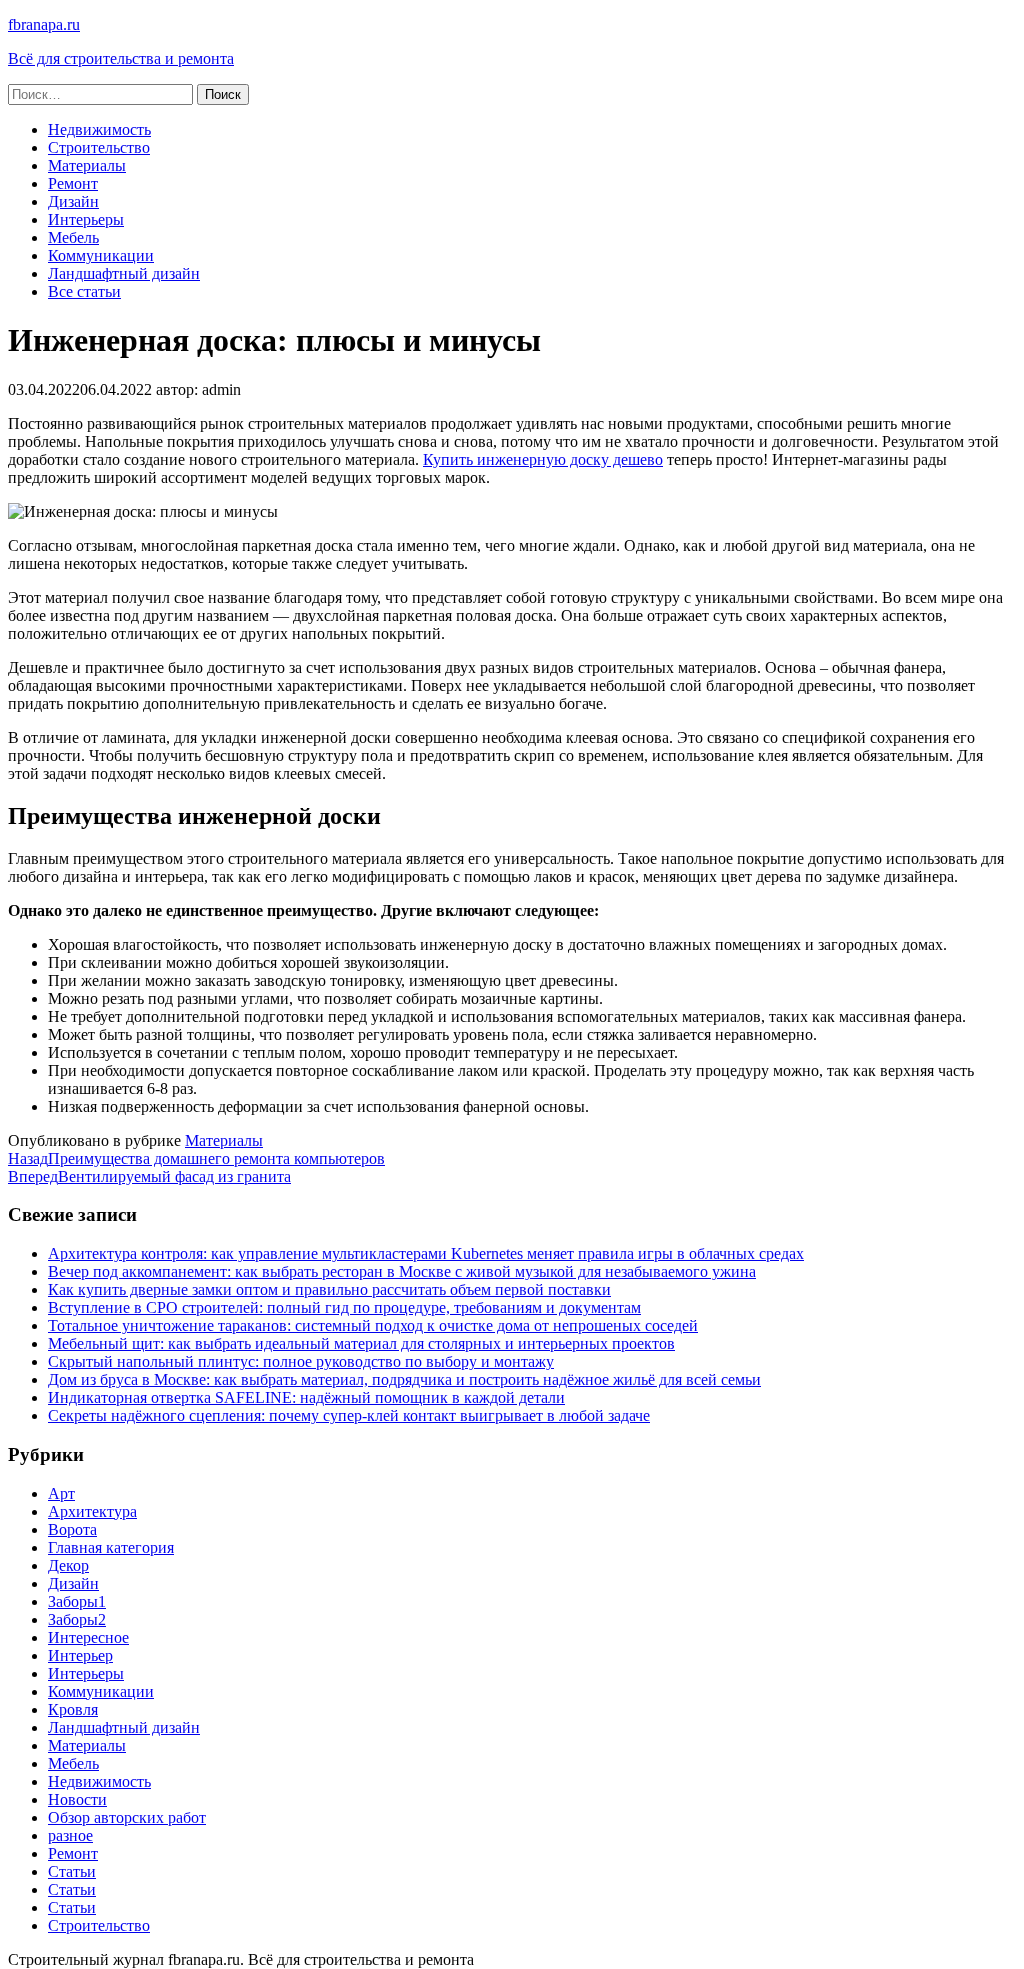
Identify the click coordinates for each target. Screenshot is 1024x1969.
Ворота (72, 1529)
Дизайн (73, 201)
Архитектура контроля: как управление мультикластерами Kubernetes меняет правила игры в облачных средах (426, 1253)
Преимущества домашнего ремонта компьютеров (196, 1158)
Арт (61, 1493)
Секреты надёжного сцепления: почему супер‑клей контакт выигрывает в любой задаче (349, 1415)
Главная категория (111, 1547)
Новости (77, 1799)
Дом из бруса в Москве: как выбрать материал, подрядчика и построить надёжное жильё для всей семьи (404, 1379)
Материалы (87, 165)
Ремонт (73, 183)
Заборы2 (77, 1619)
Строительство (99, 147)
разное (70, 1835)
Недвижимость (99, 129)
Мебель (73, 237)
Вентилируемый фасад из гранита (149, 1176)
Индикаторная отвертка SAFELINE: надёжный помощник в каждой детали (306, 1397)
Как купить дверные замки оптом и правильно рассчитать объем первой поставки (329, 1289)
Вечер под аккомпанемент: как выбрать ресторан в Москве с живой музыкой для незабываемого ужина (402, 1271)
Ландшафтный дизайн (124, 273)
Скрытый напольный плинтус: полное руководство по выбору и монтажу (301, 1361)
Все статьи (84, 291)
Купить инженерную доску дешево (543, 459)
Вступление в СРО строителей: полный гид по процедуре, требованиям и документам (344, 1307)
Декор (68, 1565)
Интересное (88, 1637)
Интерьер (80, 1655)
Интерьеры (86, 219)
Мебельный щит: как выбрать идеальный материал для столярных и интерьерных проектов (361, 1343)
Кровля (73, 1709)
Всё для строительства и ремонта (121, 58)
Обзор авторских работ (127, 1817)
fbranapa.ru (44, 24)
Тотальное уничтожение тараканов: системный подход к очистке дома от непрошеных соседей (373, 1325)
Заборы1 (77, 1601)
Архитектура (92, 1511)
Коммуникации (101, 255)
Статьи (72, 1871)
